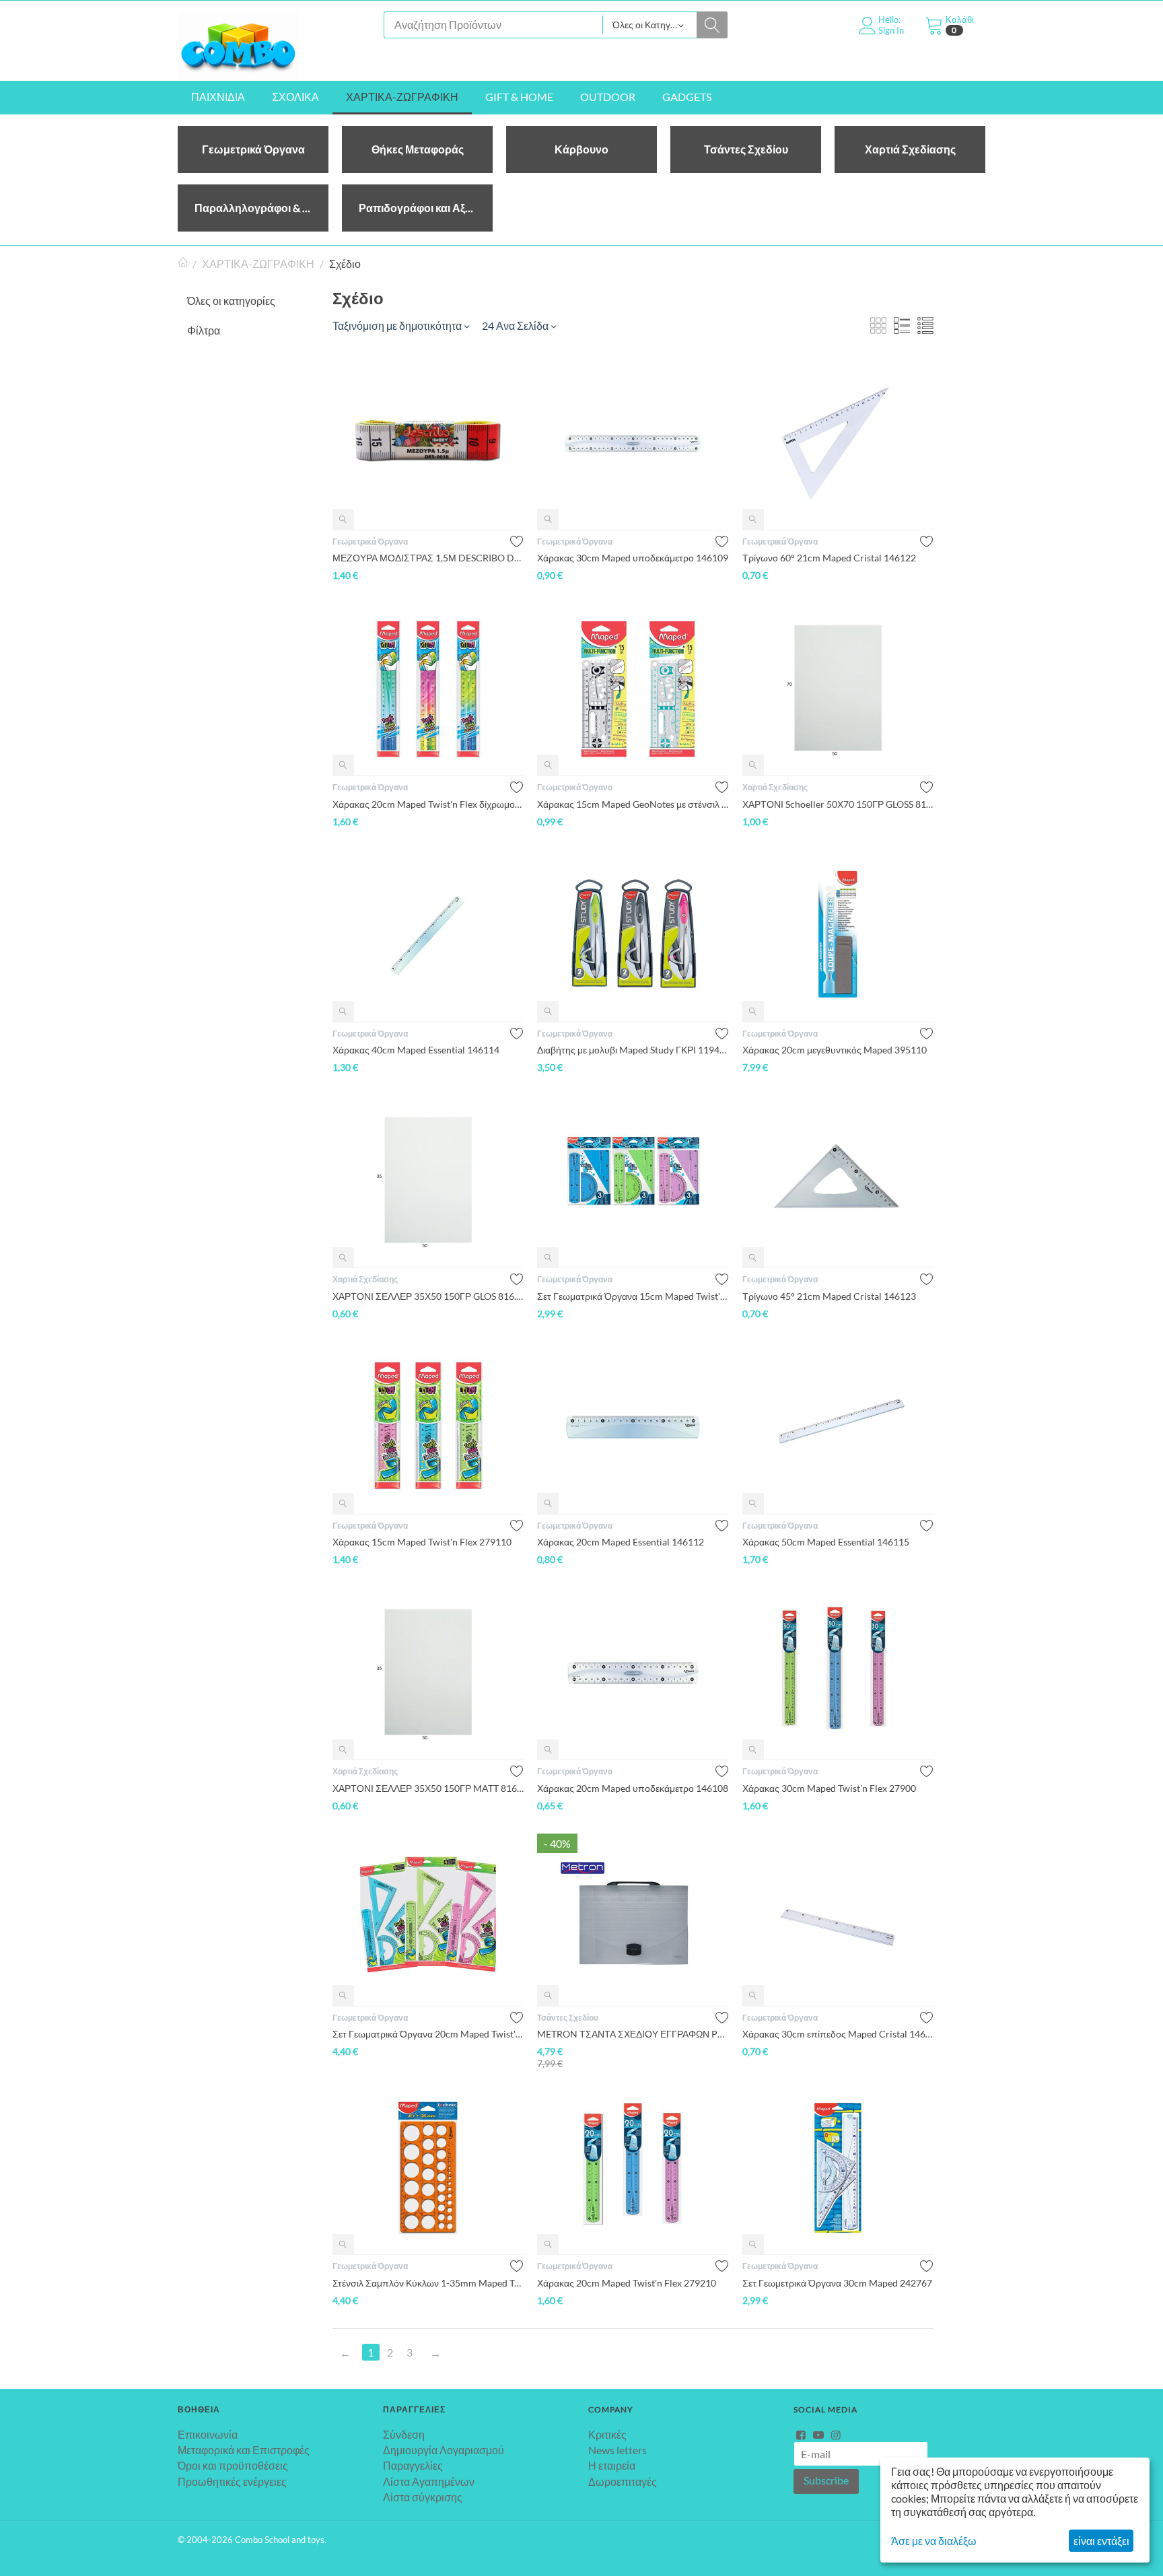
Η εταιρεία (612, 2465)
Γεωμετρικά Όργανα (370, 542)
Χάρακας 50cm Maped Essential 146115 (826, 1542)
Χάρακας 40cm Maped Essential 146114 (416, 1050)
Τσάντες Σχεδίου (568, 2018)
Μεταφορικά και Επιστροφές (244, 2450)
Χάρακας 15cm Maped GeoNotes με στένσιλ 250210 (633, 804)
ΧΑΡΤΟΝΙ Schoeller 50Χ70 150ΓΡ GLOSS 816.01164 (838, 804)
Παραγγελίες (413, 2465)
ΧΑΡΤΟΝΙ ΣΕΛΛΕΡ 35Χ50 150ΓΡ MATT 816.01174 (428, 1788)
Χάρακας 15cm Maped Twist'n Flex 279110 (422, 1542)
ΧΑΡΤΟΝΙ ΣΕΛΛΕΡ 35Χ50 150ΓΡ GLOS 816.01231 (428, 1296)
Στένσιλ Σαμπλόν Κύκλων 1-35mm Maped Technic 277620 (428, 2283)
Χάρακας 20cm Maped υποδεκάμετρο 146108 (633, 1788)
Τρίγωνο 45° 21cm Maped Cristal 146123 (829, 1296)
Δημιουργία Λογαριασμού (444, 2450)
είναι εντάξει (1101, 2541)
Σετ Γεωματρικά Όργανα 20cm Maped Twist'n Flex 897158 (428, 2034)
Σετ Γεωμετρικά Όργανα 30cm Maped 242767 (837, 2283)
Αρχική (183, 264)
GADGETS (687, 97)
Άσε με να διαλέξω (934, 2541)
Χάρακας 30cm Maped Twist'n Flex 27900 (829, 1788)
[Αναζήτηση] (712, 25)
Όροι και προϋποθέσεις (233, 2465)
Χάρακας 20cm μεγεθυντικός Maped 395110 (835, 1050)
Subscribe (826, 2480)
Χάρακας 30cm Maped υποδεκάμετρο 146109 (633, 558)
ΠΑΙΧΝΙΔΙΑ (218, 97)
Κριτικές (607, 2434)
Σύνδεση (404, 2434)
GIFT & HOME (519, 97)
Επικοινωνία (208, 2434)
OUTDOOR (608, 97)
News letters (618, 2450)
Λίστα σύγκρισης (423, 2497)
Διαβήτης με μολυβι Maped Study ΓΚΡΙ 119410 (633, 1050)
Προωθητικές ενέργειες (232, 2481)
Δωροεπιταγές (623, 2481)
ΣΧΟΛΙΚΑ (295, 97)
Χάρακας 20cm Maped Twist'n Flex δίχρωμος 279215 (428, 804)
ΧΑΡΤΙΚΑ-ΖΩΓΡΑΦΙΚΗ (402, 97)
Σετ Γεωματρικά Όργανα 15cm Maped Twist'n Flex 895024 (633, 1296)
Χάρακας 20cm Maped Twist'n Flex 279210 (627, 2283)
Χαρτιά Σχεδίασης (775, 787)
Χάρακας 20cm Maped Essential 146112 (621, 1542)
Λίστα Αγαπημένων (429, 2481)
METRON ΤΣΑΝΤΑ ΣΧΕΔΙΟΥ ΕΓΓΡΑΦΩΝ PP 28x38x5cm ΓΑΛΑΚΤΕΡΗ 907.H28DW (633, 2034)
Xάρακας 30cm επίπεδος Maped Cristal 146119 (838, 2034)
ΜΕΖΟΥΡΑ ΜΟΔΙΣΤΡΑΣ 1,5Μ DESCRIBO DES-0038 (428, 558)
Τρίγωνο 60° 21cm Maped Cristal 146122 (829, 558)
